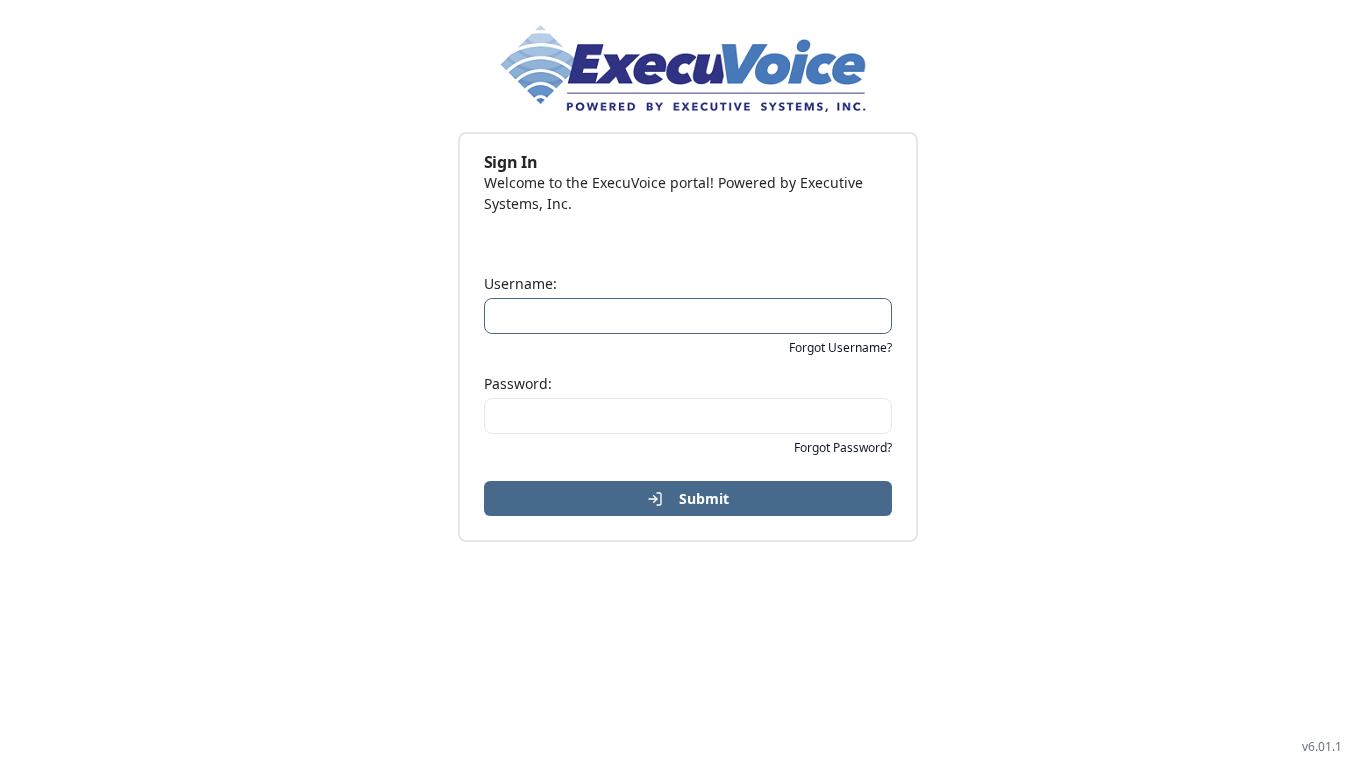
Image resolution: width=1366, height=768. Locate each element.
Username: (520, 283)
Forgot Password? (843, 447)
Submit (704, 498)
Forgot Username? (840, 347)
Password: (518, 383)
